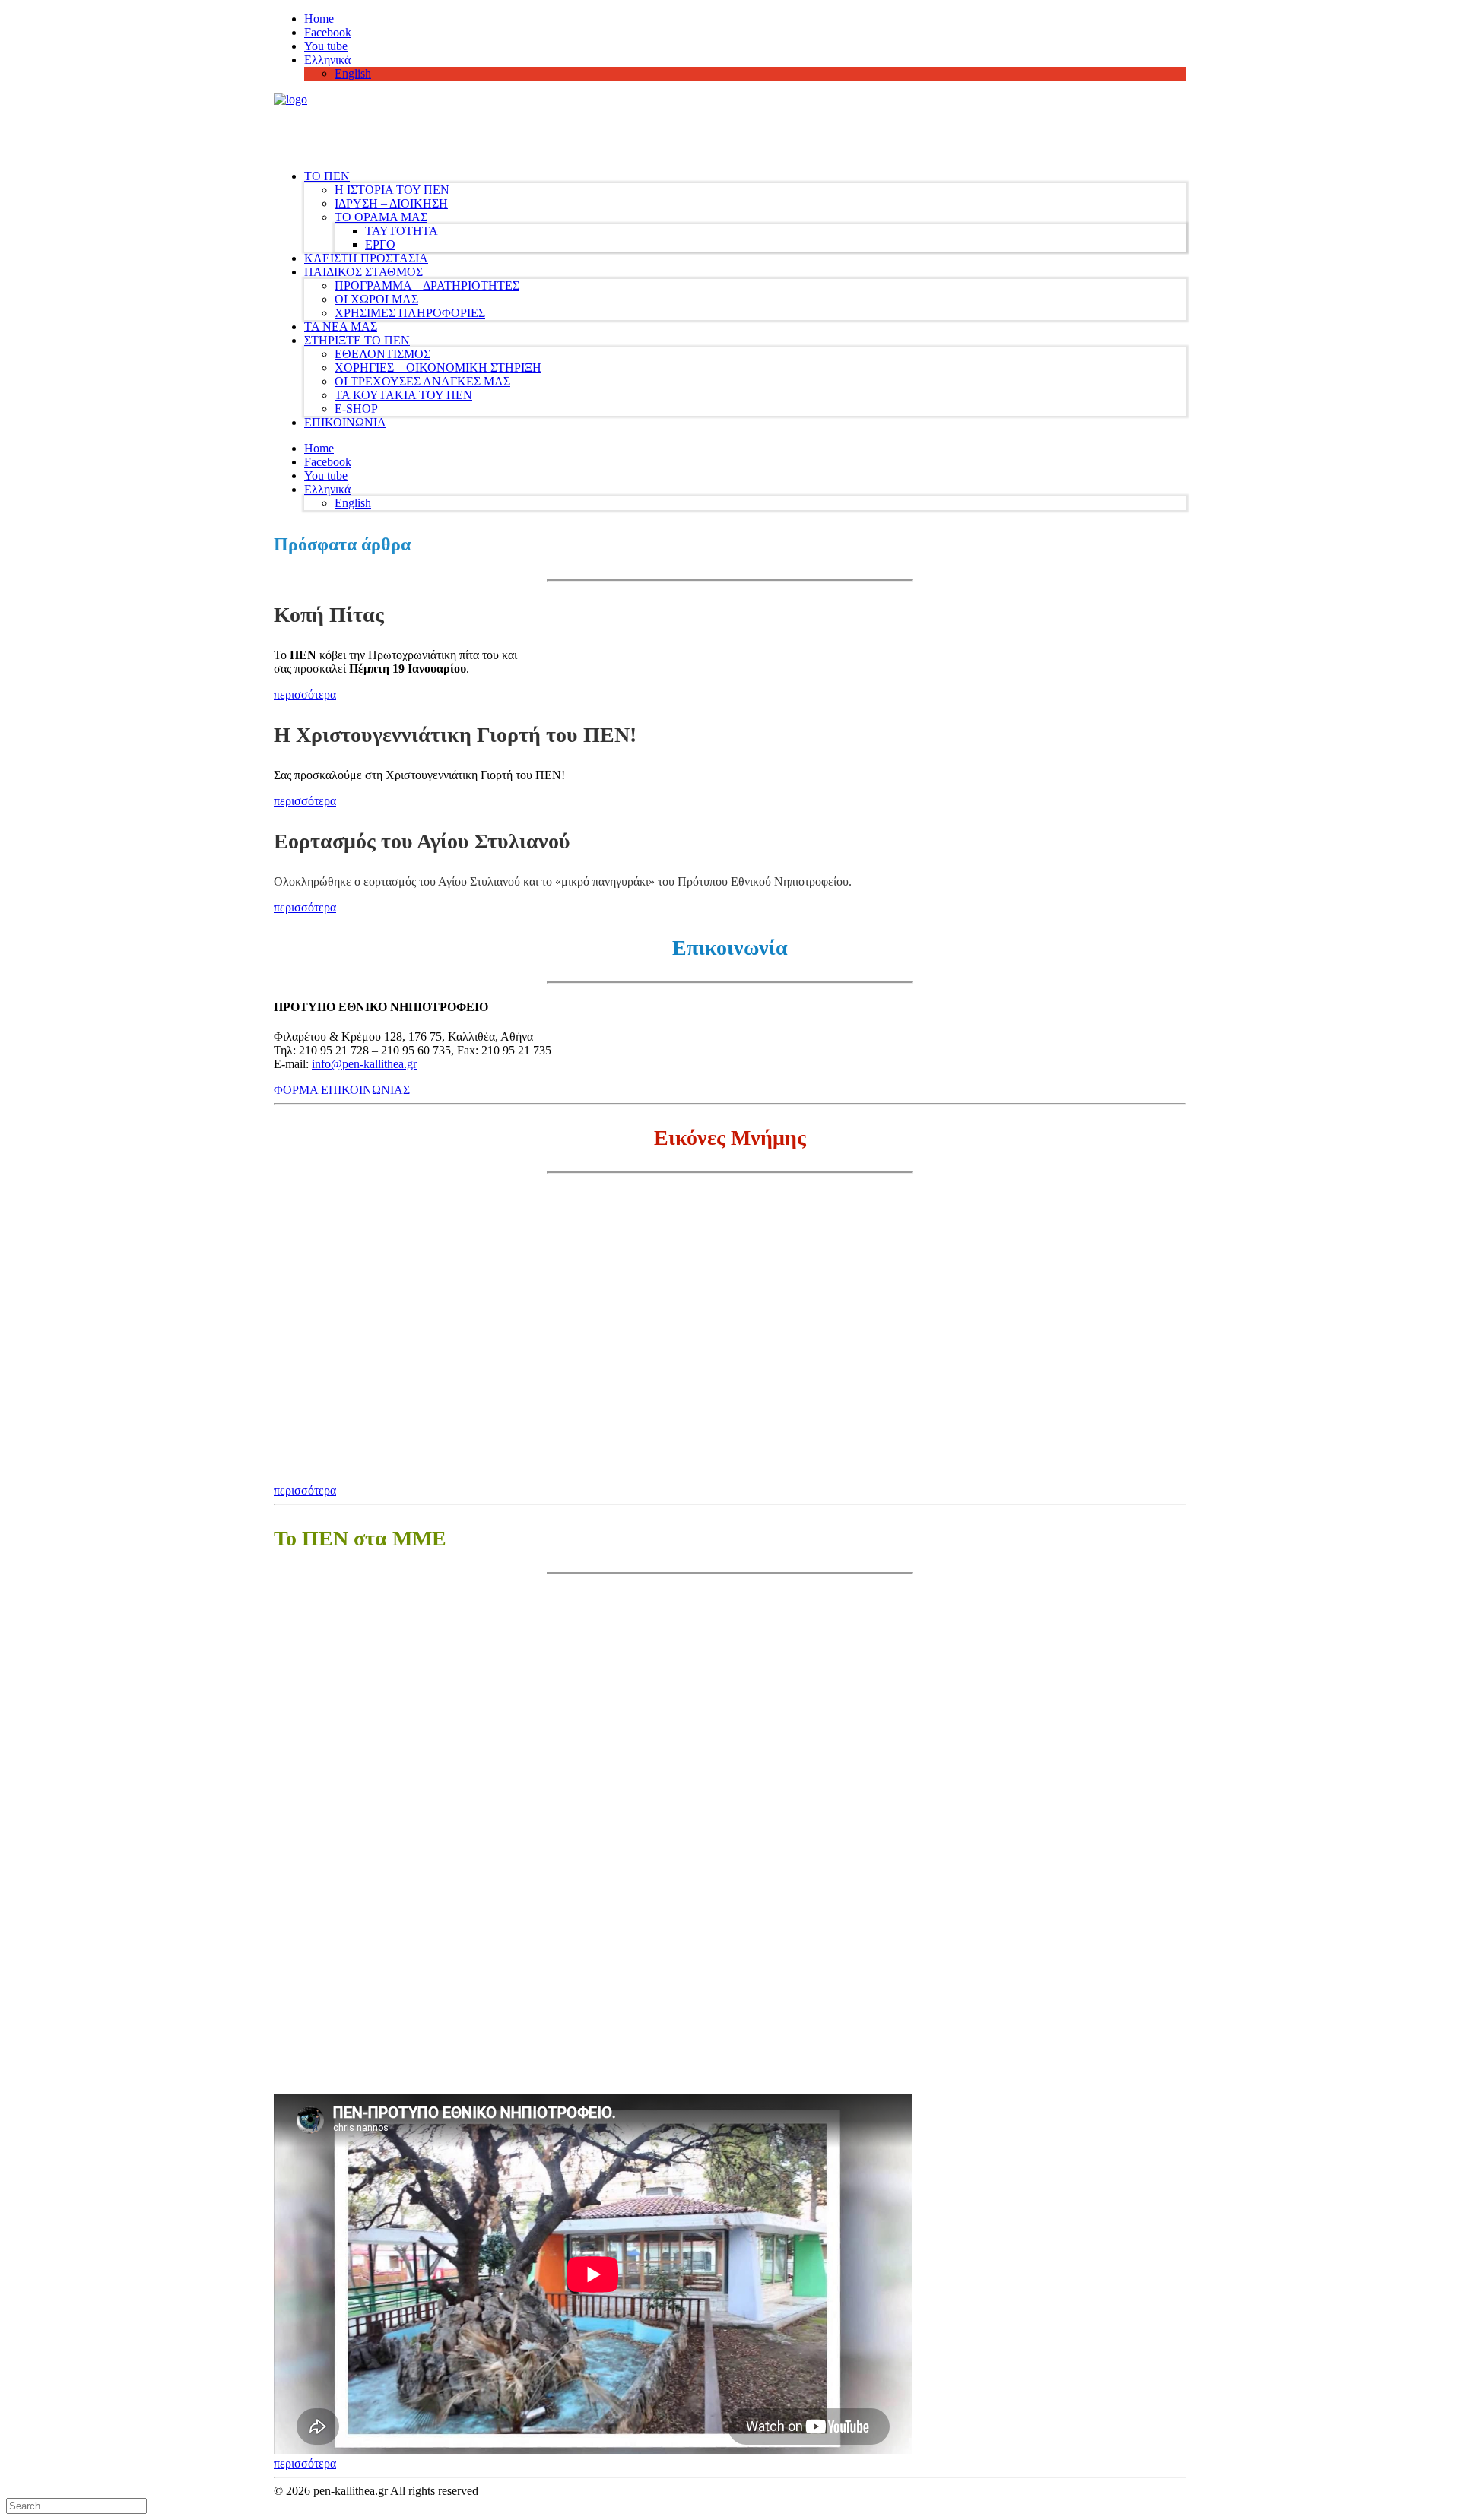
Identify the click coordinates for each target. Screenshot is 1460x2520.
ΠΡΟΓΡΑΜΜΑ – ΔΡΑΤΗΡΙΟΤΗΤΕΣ (427, 285)
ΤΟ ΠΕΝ (327, 176)
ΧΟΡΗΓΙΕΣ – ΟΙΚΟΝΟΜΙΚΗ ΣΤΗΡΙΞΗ (438, 368)
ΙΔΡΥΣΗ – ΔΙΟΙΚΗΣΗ (391, 203)
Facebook (328, 32)
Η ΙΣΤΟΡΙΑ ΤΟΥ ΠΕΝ (392, 190)
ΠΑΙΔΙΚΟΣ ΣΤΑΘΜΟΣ (363, 272)
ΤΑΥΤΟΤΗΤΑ (401, 231)
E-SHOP (356, 409)
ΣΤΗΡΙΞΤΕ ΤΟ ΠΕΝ (357, 340)
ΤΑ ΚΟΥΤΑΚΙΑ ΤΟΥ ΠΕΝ (403, 395)
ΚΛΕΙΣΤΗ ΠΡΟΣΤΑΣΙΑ (366, 258)
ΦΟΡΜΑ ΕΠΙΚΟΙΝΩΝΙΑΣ (342, 1090)
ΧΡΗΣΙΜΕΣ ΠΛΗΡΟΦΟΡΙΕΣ (410, 313)
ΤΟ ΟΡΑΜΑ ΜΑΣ (381, 217)
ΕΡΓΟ (380, 244)
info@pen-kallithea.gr (364, 1064)
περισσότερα (305, 694)
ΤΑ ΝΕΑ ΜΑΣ (341, 326)
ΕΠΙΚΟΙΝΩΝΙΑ (345, 422)
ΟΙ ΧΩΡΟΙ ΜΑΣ (376, 299)
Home (319, 19)
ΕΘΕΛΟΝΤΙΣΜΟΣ (382, 354)
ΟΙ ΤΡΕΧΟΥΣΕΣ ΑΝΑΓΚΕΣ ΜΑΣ (422, 381)
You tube (326, 46)
